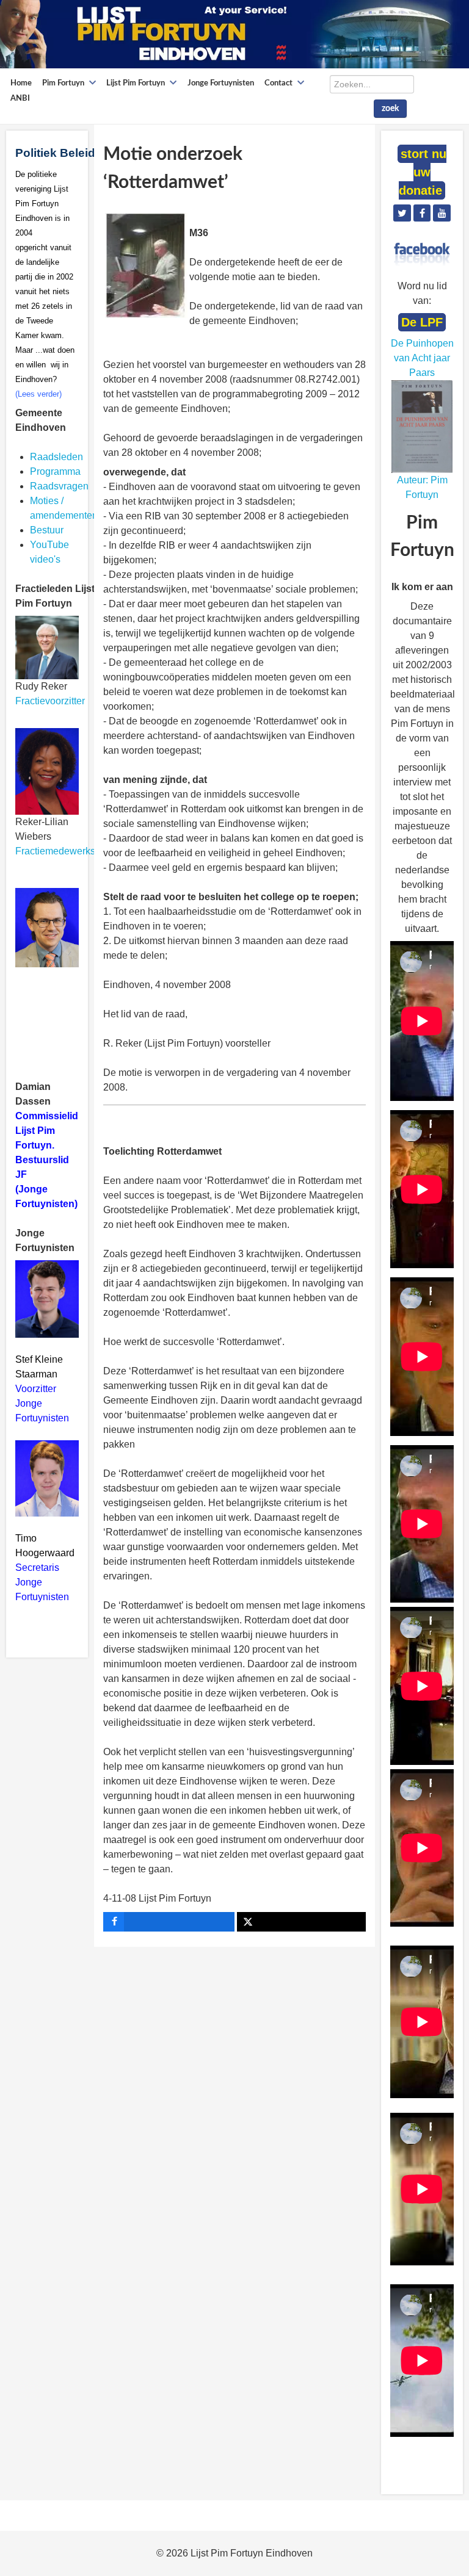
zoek (390, 109)
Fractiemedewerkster (61, 851)
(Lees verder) (38, 394)
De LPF (422, 322)
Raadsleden (56, 457)
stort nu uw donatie (423, 172)
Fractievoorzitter (50, 701)
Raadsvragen (59, 486)
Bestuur (47, 530)
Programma (55, 471)
